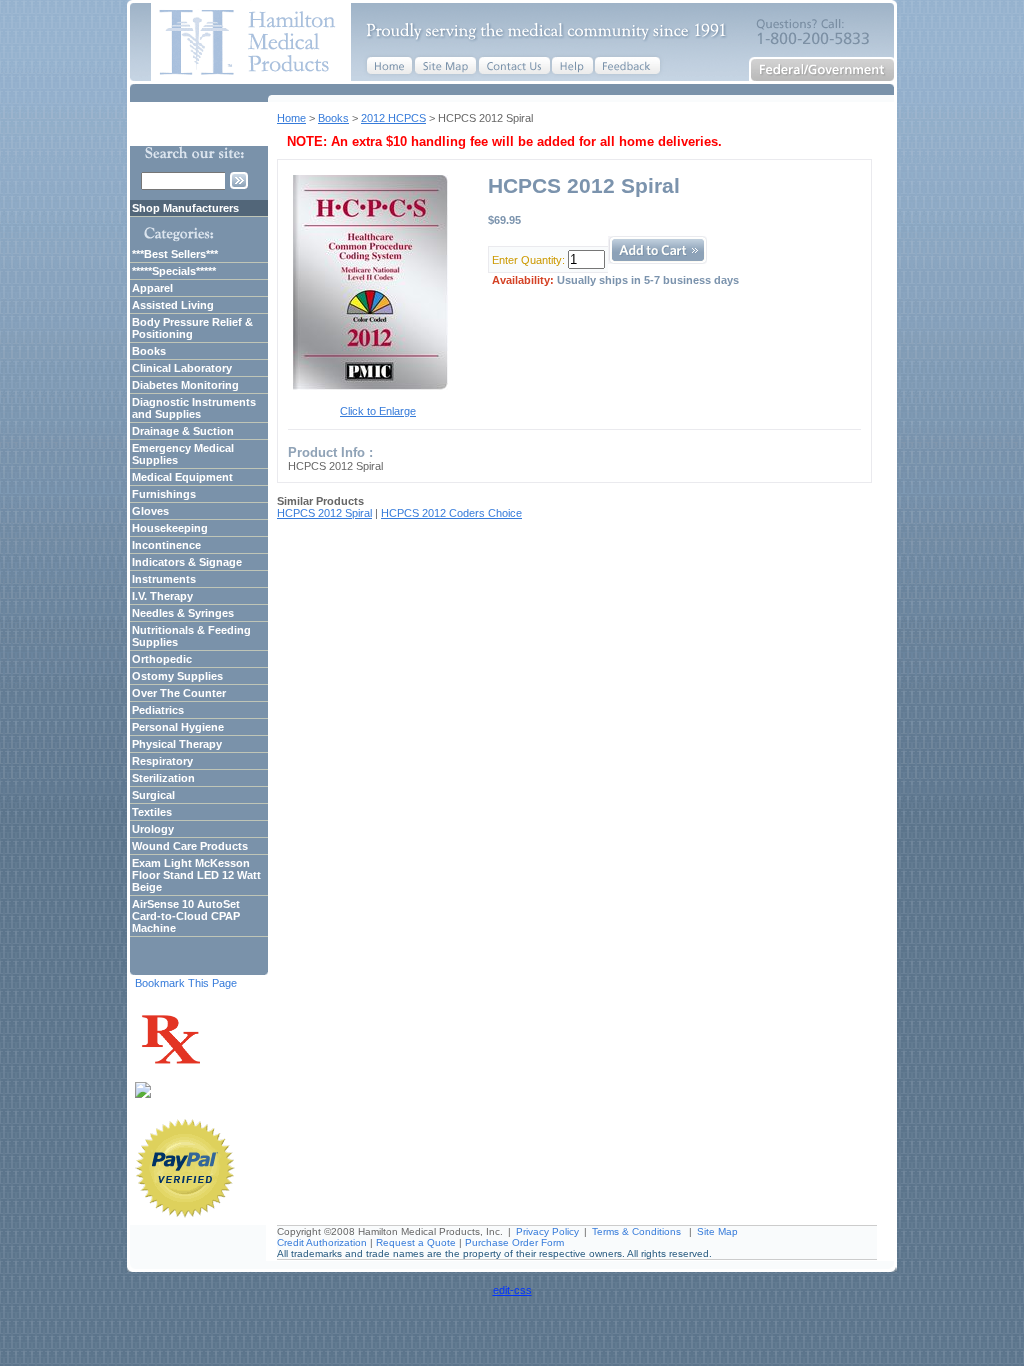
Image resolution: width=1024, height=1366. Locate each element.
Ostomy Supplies (177, 676)
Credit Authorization (322, 1242)
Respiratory (162, 761)
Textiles (152, 812)
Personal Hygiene (178, 727)
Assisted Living (173, 305)
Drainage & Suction (183, 431)
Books (333, 118)
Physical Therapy (177, 744)
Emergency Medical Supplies (183, 454)
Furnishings (164, 494)
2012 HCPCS (393, 118)
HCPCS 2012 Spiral (324, 513)
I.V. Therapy (162, 596)
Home (291, 118)
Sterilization (163, 778)
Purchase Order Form (514, 1242)
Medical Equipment (182, 477)
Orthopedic (162, 659)
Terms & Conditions (636, 1231)
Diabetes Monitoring (185, 385)
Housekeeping (170, 528)
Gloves (150, 511)
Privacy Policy (547, 1231)
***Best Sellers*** (175, 254)
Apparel (152, 288)
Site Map (717, 1231)
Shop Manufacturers (185, 208)
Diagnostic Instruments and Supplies (194, 408)
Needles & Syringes (183, 613)
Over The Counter (179, 693)
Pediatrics (158, 710)
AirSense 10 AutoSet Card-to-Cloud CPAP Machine (186, 916)
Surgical (153, 795)
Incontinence (166, 545)
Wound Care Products (190, 846)
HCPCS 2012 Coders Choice (451, 513)
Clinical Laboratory (182, 368)
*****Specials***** (174, 271)
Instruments (164, 579)
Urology (153, 829)
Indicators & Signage (187, 562)
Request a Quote (416, 1242)
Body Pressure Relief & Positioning (192, 328)
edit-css (512, 1290)
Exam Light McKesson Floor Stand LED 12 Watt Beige (196, 875)
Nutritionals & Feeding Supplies (191, 636)
